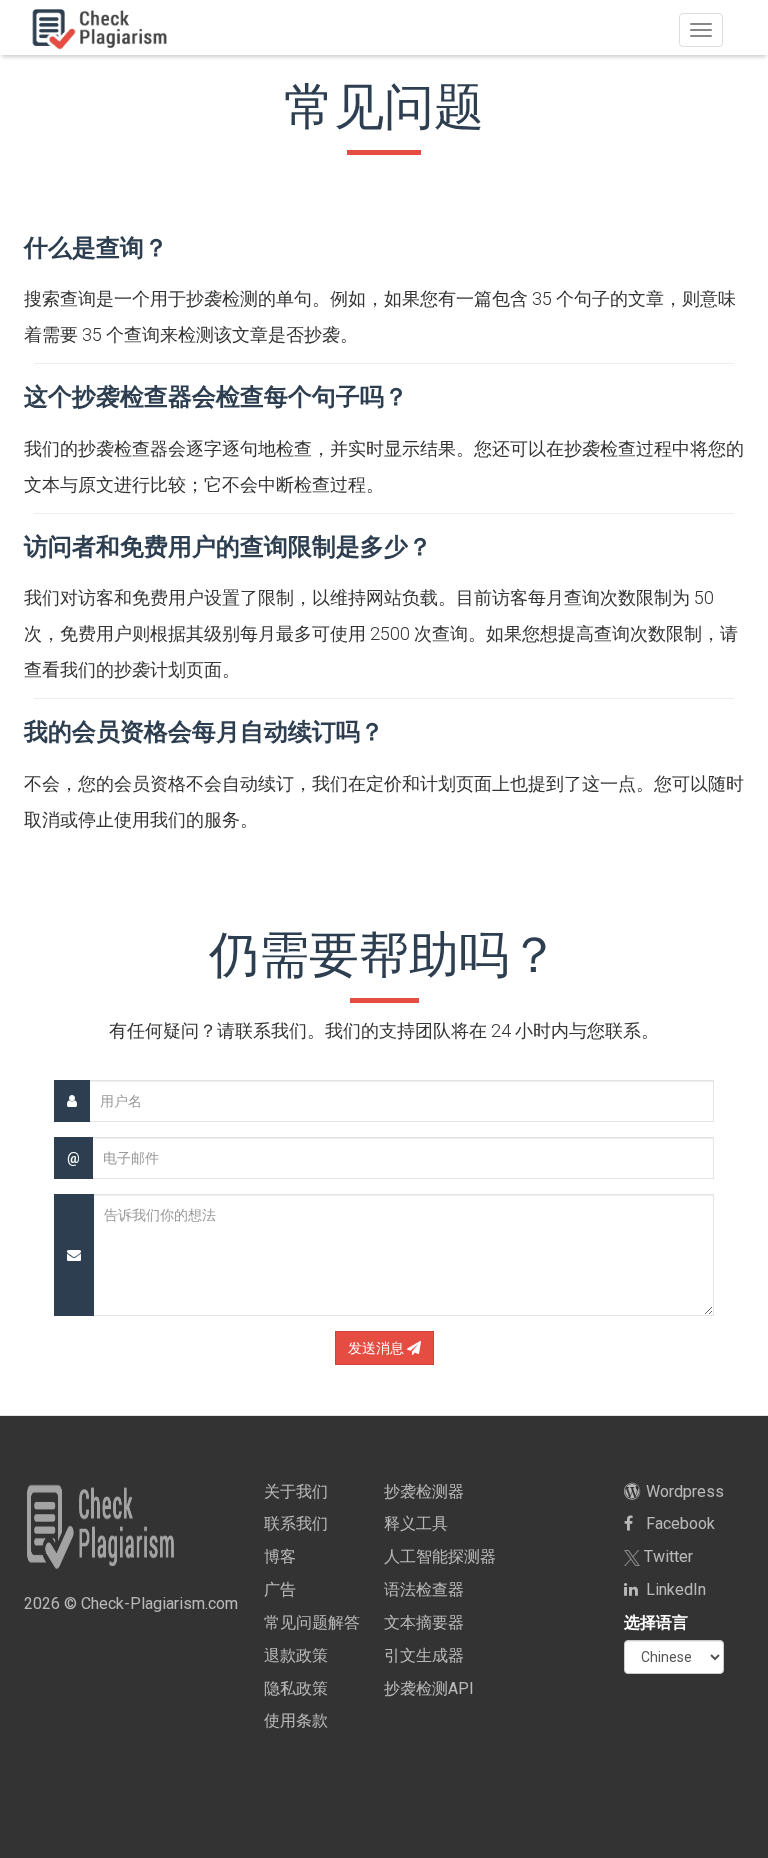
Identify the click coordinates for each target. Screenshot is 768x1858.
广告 (280, 1589)
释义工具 (416, 1523)
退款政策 (296, 1655)
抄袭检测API (429, 1688)
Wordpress (683, 1491)
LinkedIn (674, 1589)
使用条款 (296, 1720)
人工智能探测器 (440, 1556)
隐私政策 (296, 1688)
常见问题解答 (312, 1622)
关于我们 (296, 1491)
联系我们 (296, 1523)
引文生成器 (424, 1655)
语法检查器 (424, 1589)
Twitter (666, 1556)
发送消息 (377, 1348)
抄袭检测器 (424, 1491)
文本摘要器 (424, 1622)
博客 (280, 1556)
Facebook (678, 1523)
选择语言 (656, 1622)
